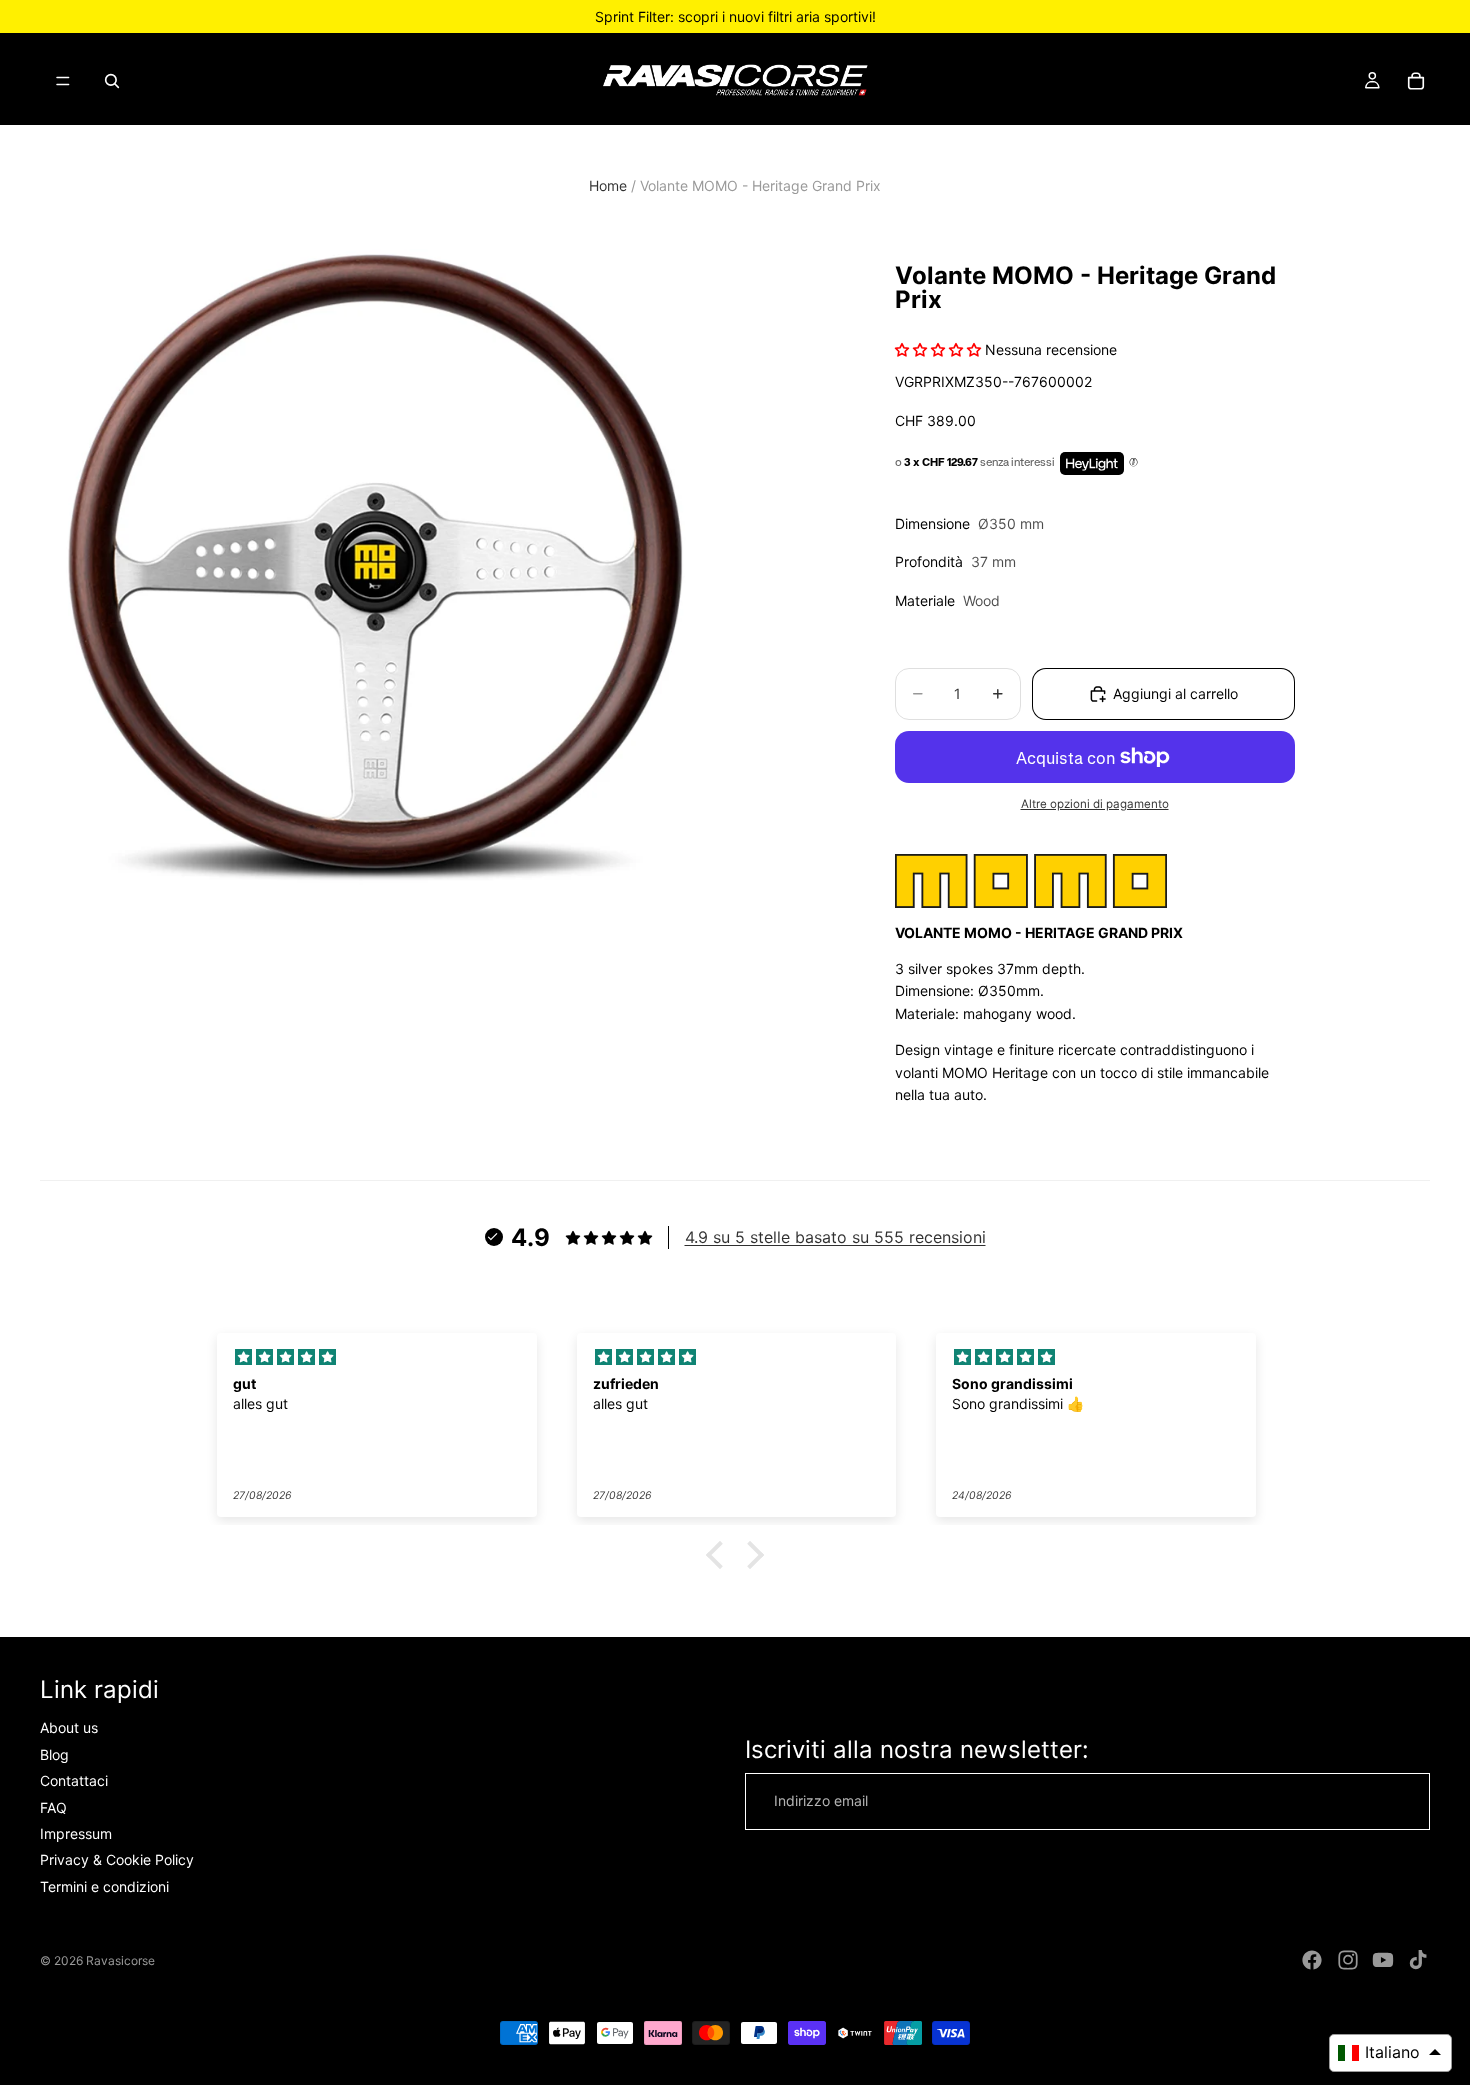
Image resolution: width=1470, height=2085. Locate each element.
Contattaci (74, 1781)
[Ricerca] (112, 81)
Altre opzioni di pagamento (1095, 804)
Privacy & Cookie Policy (117, 1860)
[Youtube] (1383, 1960)
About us (69, 1728)
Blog (54, 1754)
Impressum (76, 1833)
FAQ (53, 1807)
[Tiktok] (1418, 1960)
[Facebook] (1312, 1960)
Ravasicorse (120, 1960)
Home (608, 185)
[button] (720, 1555)
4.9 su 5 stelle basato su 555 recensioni (835, 1237)
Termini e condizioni (104, 1886)
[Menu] (63, 81)
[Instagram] (1348, 1960)
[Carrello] (1416, 81)
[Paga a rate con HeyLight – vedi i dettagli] (1133, 463)
